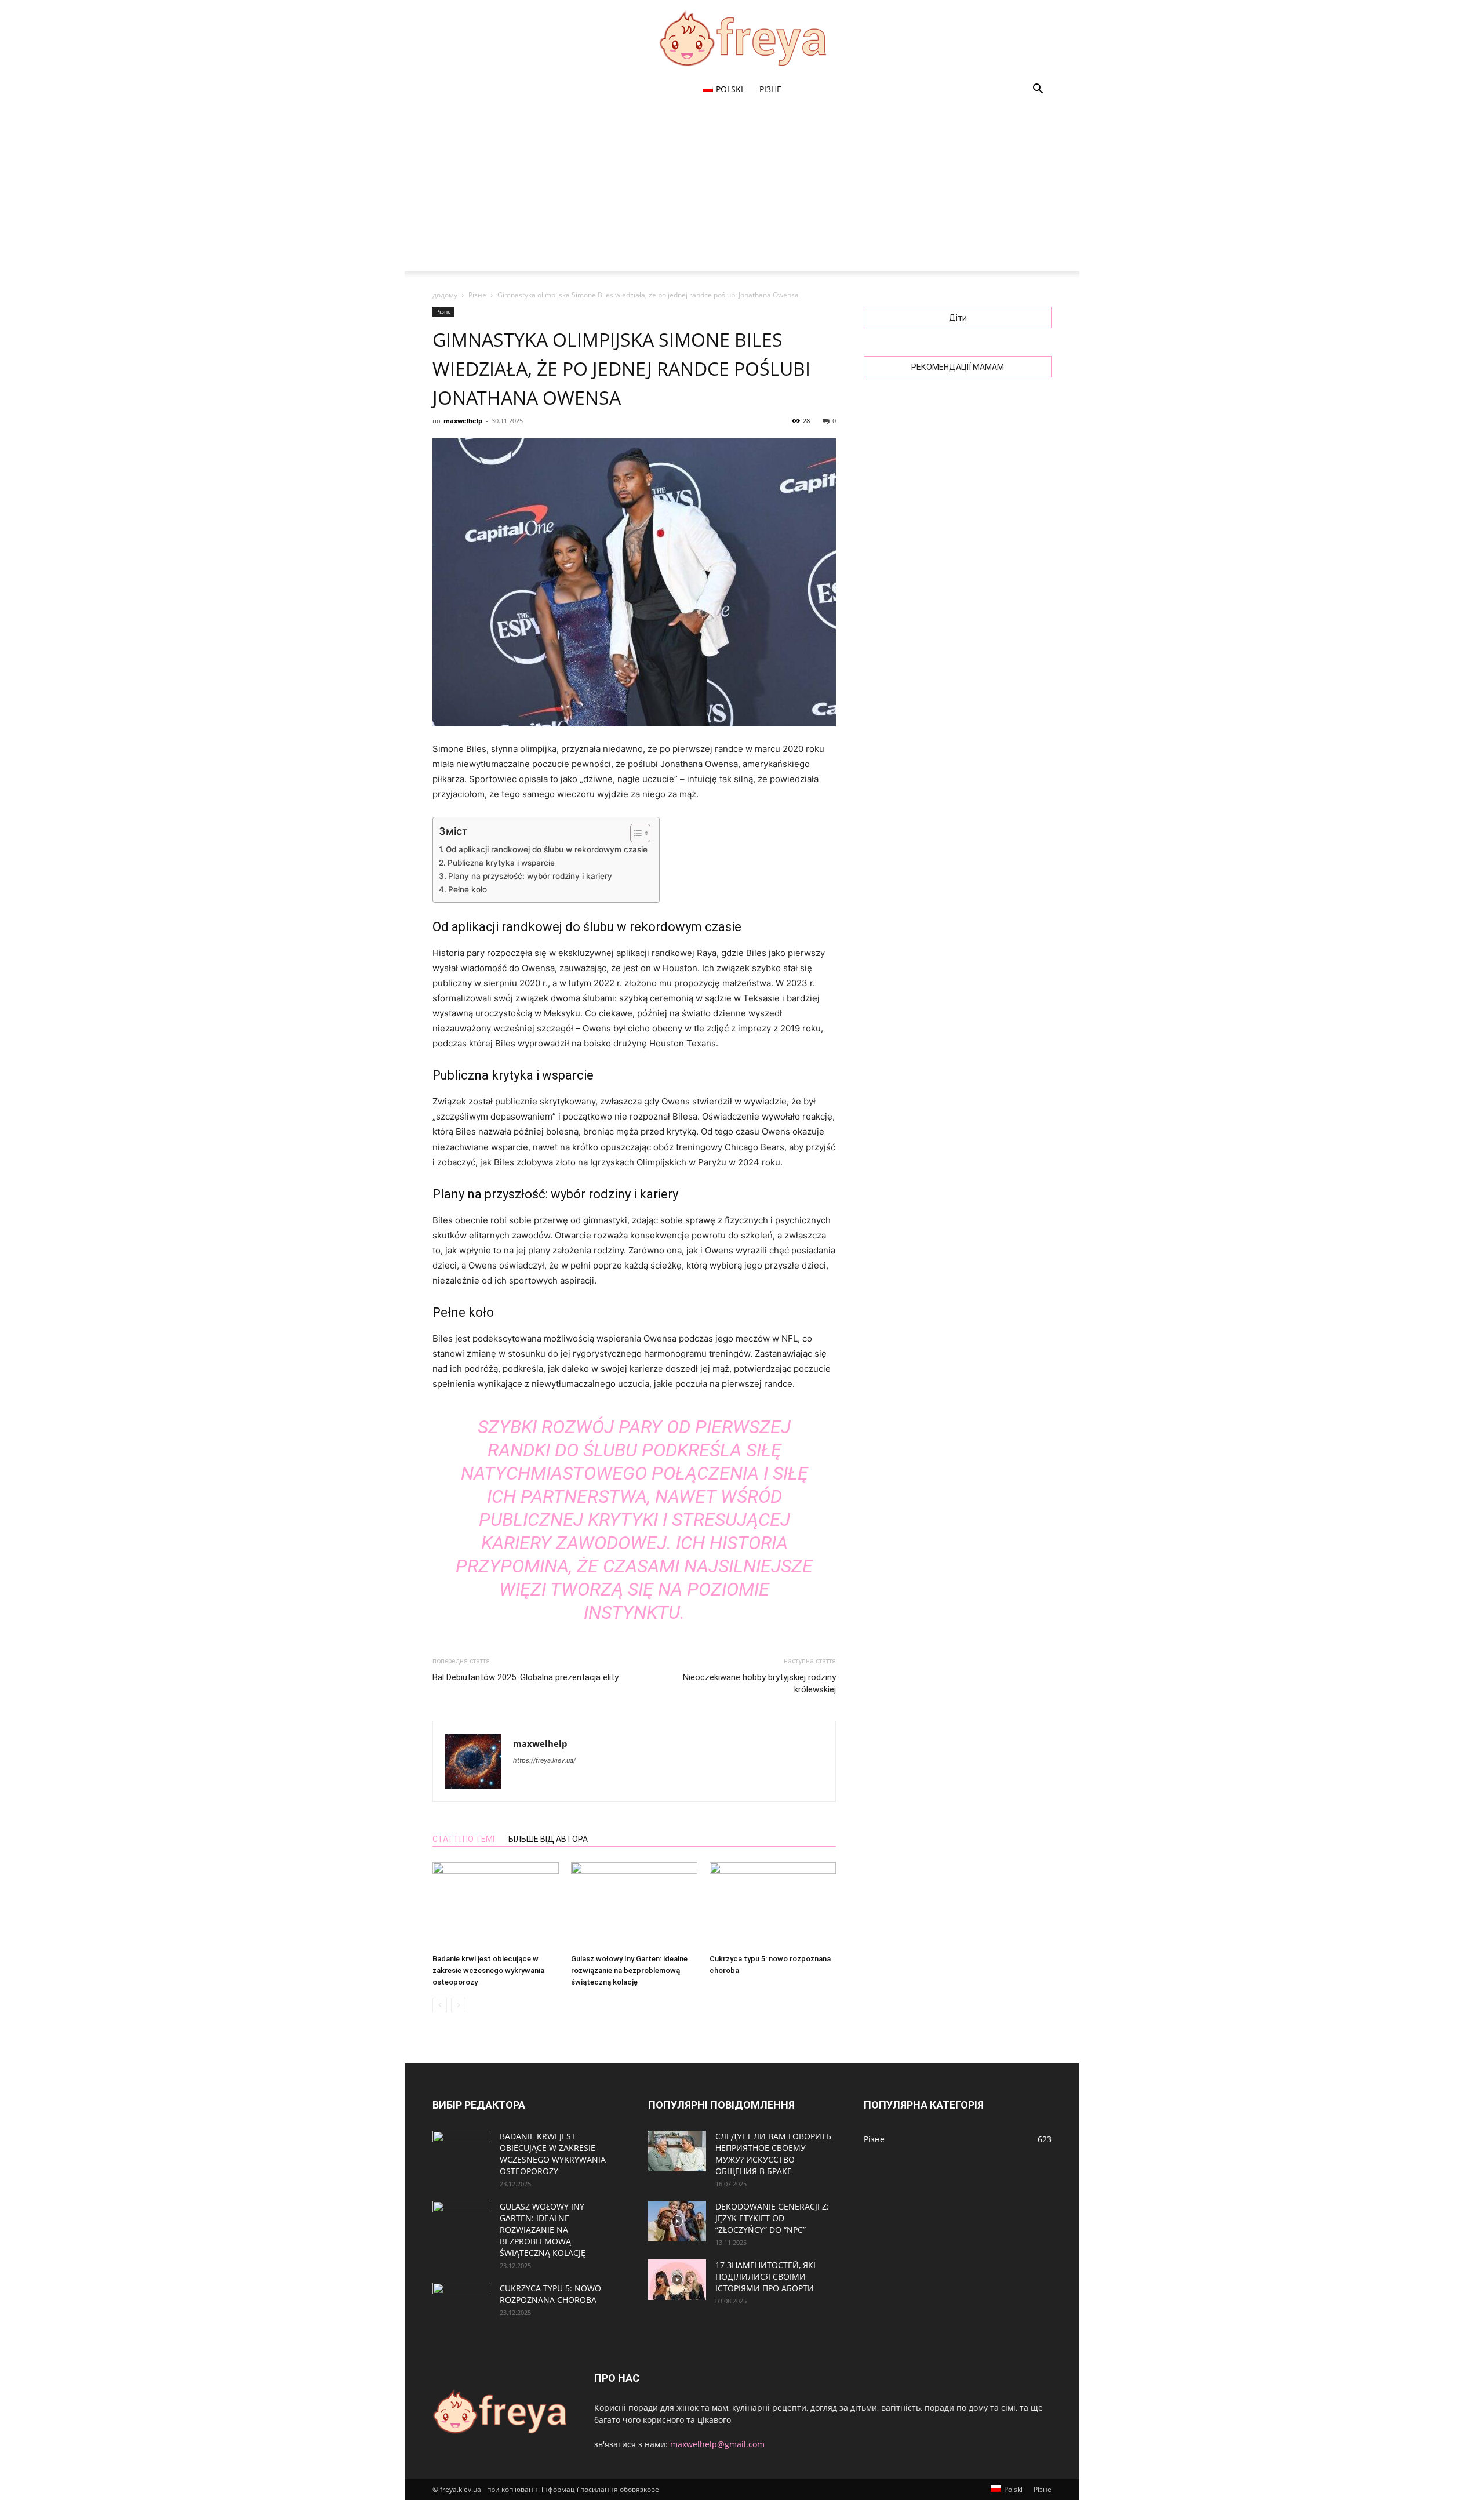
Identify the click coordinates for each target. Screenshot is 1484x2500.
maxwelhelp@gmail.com (717, 2444)
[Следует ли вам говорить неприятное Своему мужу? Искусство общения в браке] (677, 2151)
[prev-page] (440, 2005)
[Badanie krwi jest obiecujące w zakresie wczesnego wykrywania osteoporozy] (496, 1906)
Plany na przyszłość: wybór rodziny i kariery (530, 876)
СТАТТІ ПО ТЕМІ (463, 1839)
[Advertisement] (742, 190)
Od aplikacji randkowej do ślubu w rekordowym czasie (547, 849)
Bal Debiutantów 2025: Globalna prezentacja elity (525, 1677)
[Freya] (742, 38)
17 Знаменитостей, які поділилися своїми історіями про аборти (765, 2276)
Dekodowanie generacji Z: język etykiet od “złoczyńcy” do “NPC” (772, 2218)
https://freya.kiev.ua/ (544, 1760)
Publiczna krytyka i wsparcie (501, 863)
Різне (770, 89)
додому (445, 295)
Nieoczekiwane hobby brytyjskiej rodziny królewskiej (759, 1683)
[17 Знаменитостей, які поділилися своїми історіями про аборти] (677, 2280)
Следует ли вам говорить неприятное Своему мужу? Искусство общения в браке (773, 2154)
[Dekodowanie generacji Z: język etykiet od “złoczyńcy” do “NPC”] (677, 2221)
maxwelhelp (463, 421)
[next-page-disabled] (458, 2005)
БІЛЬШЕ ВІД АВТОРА (548, 1839)
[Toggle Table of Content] (634, 833)
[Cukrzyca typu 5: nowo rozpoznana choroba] (773, 1906)
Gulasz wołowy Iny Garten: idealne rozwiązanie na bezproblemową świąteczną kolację (629, 1970)
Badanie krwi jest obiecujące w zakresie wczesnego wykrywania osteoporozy (488, 1970)
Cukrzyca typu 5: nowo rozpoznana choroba (550, 2294)
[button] (1038, 90)
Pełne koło (468, 889)
